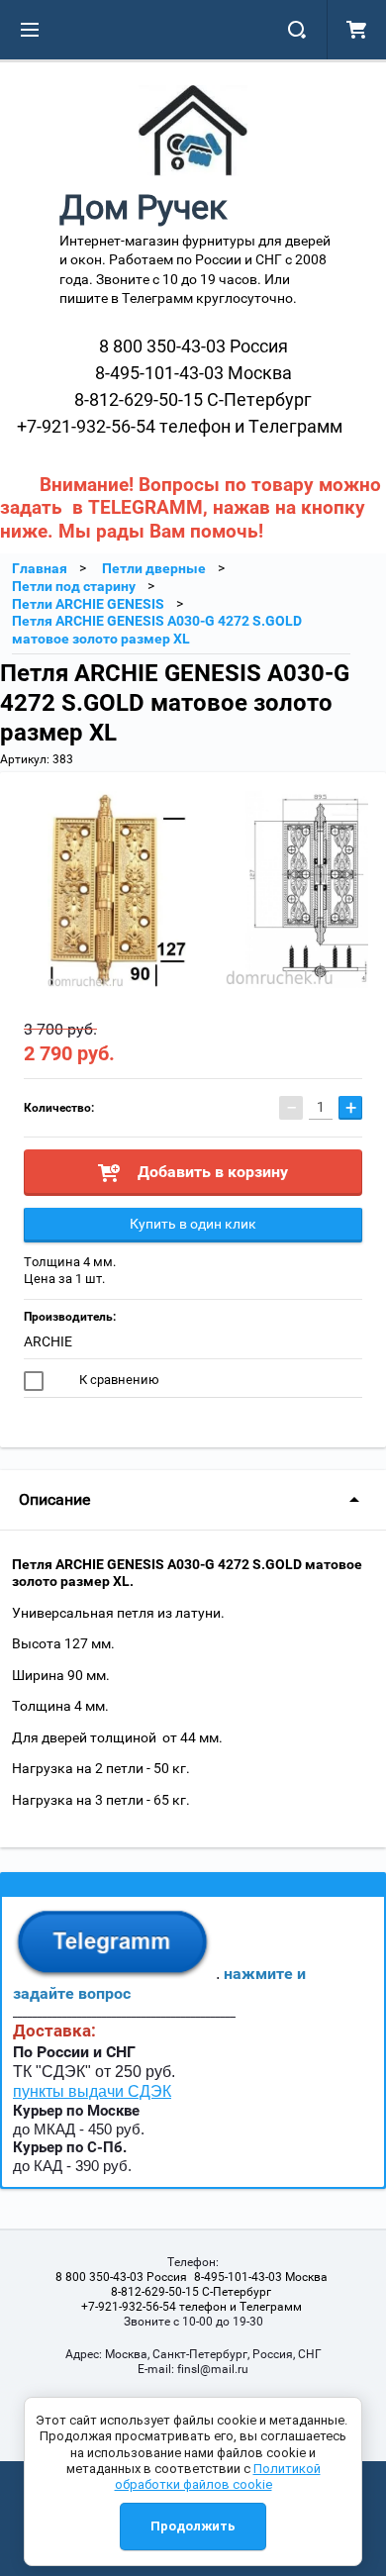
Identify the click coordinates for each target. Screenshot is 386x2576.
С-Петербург (193, 399)
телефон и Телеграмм (180, 426)
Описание (54, 1499)
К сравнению (118, 1380)
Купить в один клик (193, 1224)
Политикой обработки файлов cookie (218, 2477)
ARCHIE (48, 1341)
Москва (193, 373)
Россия (193, 346)
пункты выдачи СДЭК (92, 2091)
